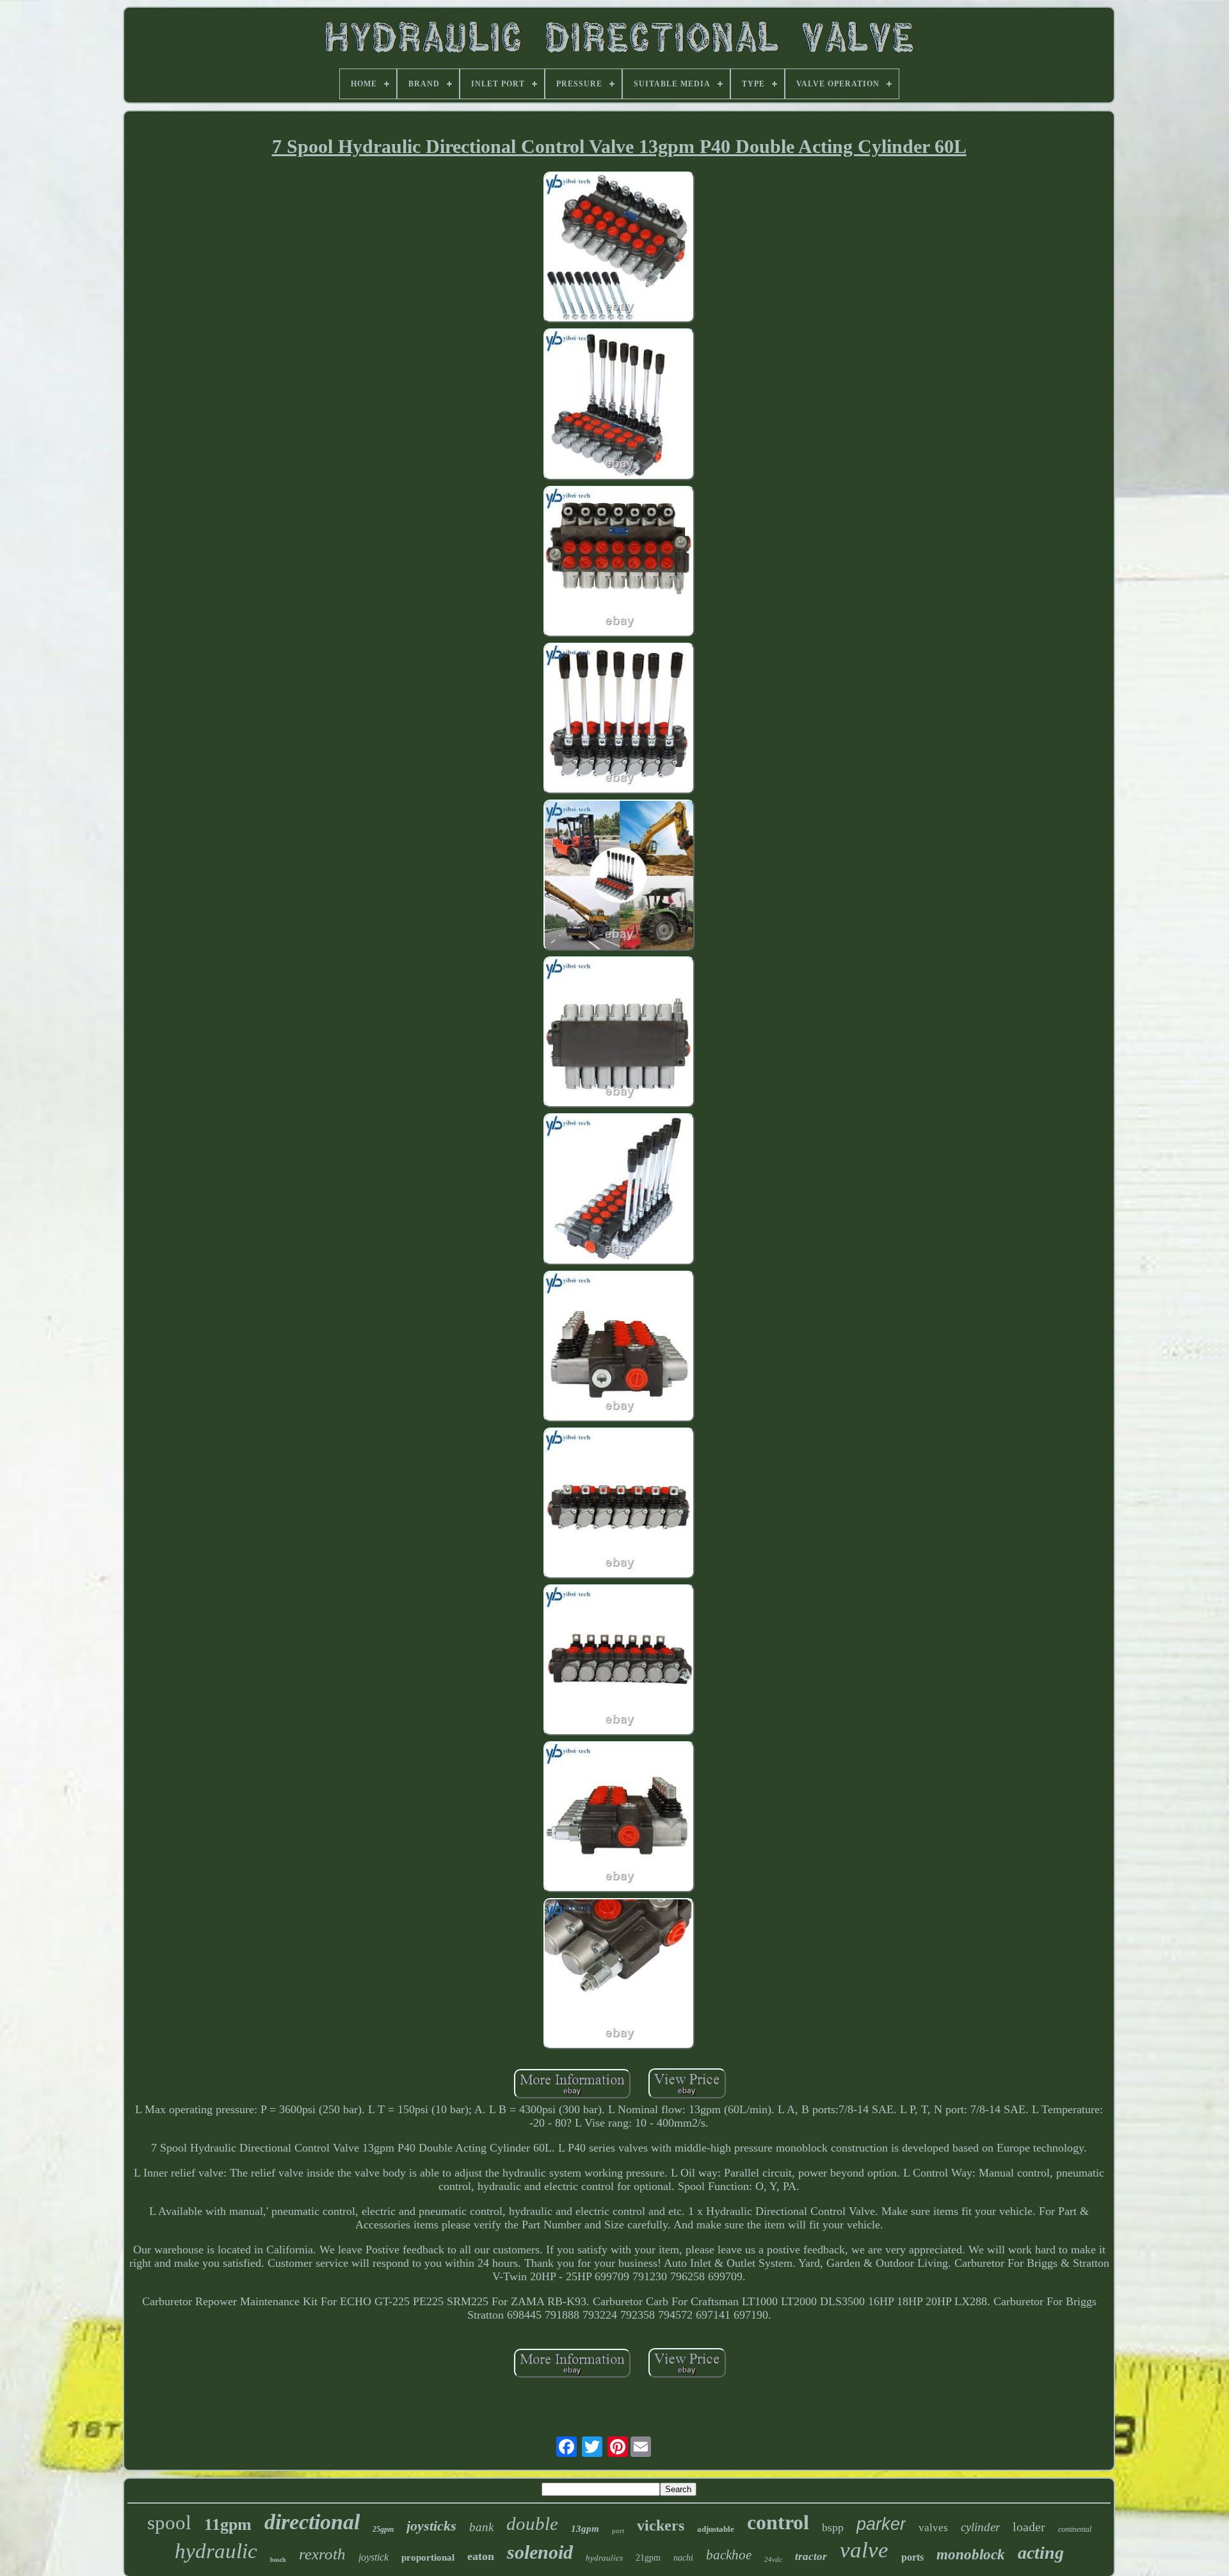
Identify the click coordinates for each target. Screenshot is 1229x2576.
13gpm (585, 2529)
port (618, 2531)
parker (881, 2524)
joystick (374, 2557)
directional (312, 2522)
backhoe (729, 2555)
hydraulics (604, 2558)
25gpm (383, 2529)
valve (864, 2550)
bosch (278, 2560)
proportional (428, 2557)
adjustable (716, 2529)
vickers (661, 2525)
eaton (481, 2556)
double (532, 2524)
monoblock (971, 2555)
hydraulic (216, 2551)
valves (933, 2528)
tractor (811, 2556)
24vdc (773, 2559)
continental (1075, 2529)
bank (481, 2527)
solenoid (540, 2552)
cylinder (980, 2527)
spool (169, 2523)
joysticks (431, 2526)
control (778, 2522)
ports (912, 2557)
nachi (683, 2558)
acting (1041, 2553)
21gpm (648, 2558)
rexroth (322, 2554)
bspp (833, 2527)
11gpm (228, 2524)
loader (1029, 2527)
